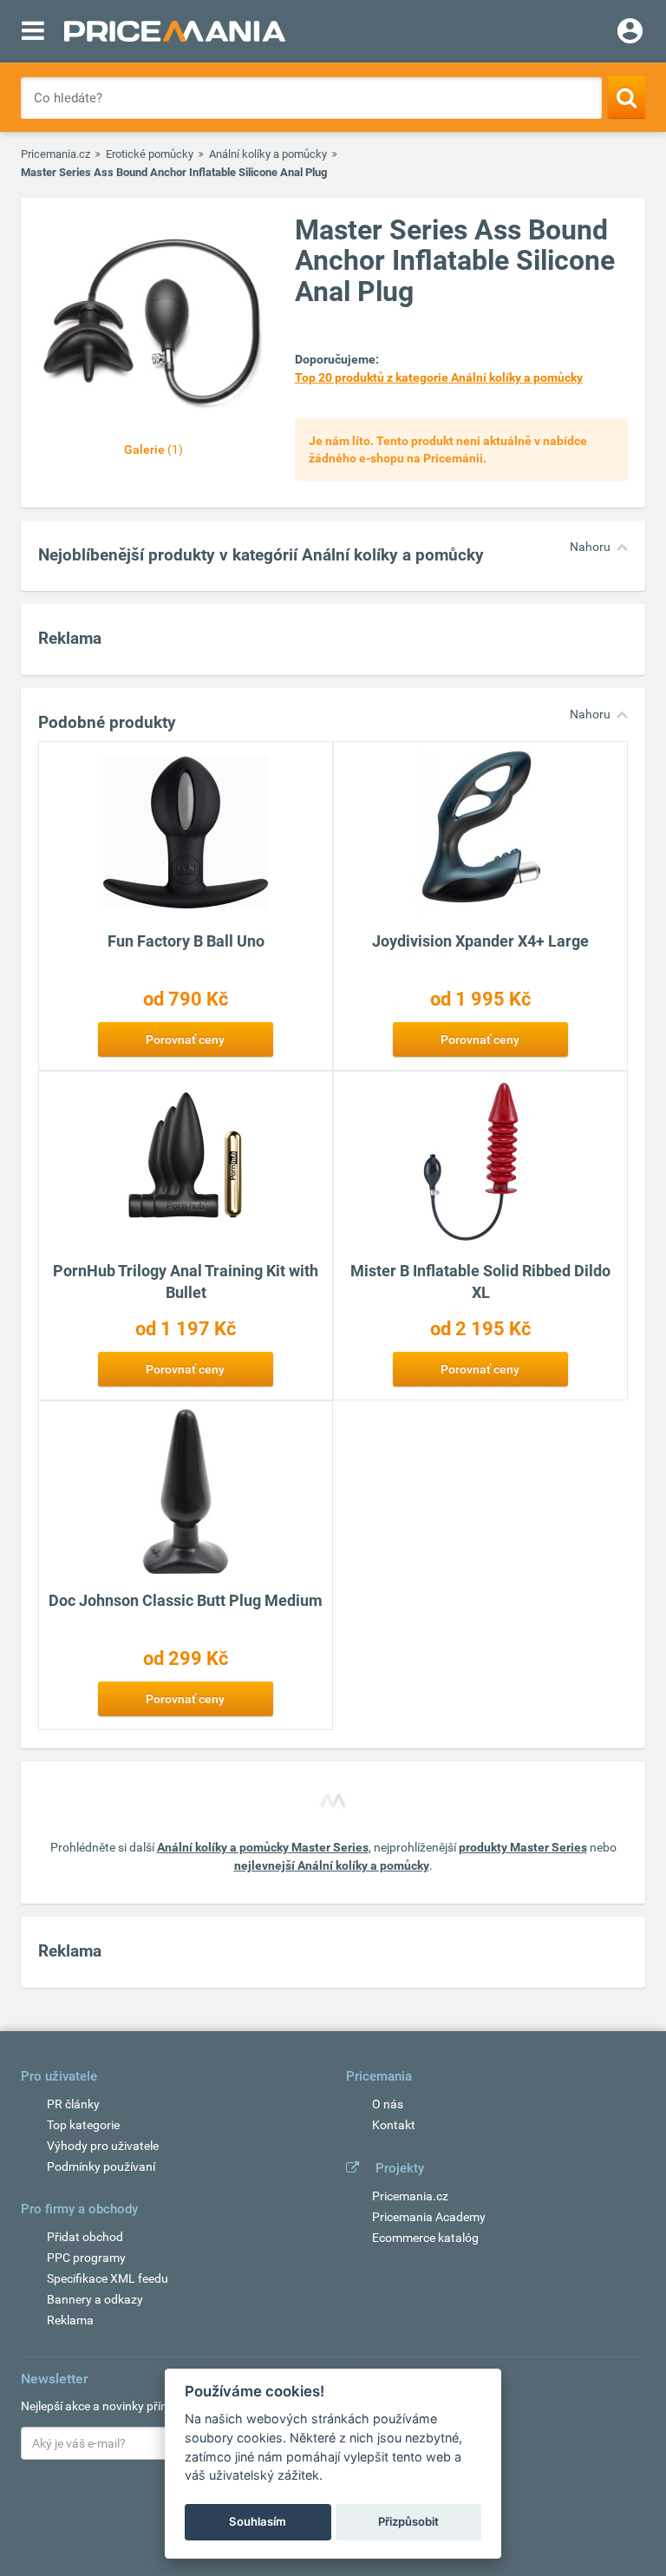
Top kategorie (83, 2125)
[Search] (627, 97)
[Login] (630, 33)
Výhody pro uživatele (103, 2146)
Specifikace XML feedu (108, 2278)
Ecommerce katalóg (425, 2238)
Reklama (70, 2320)
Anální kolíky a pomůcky (268, 154)
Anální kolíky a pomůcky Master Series (263, 1847)
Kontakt (394, 2125)
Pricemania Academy (429, 2217)
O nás (388, 2104)
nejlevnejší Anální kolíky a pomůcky (332, 1865)
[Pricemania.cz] (175, 31)
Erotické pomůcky (150, 154)
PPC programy (86, 2258)
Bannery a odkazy (95, 2299)
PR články (73, 2104)
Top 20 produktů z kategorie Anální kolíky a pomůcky (439, 377)
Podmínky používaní (101, 2166)
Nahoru (590, 547)
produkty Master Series (523, 1847)
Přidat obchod (85, 2237)
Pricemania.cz (55, 154)
